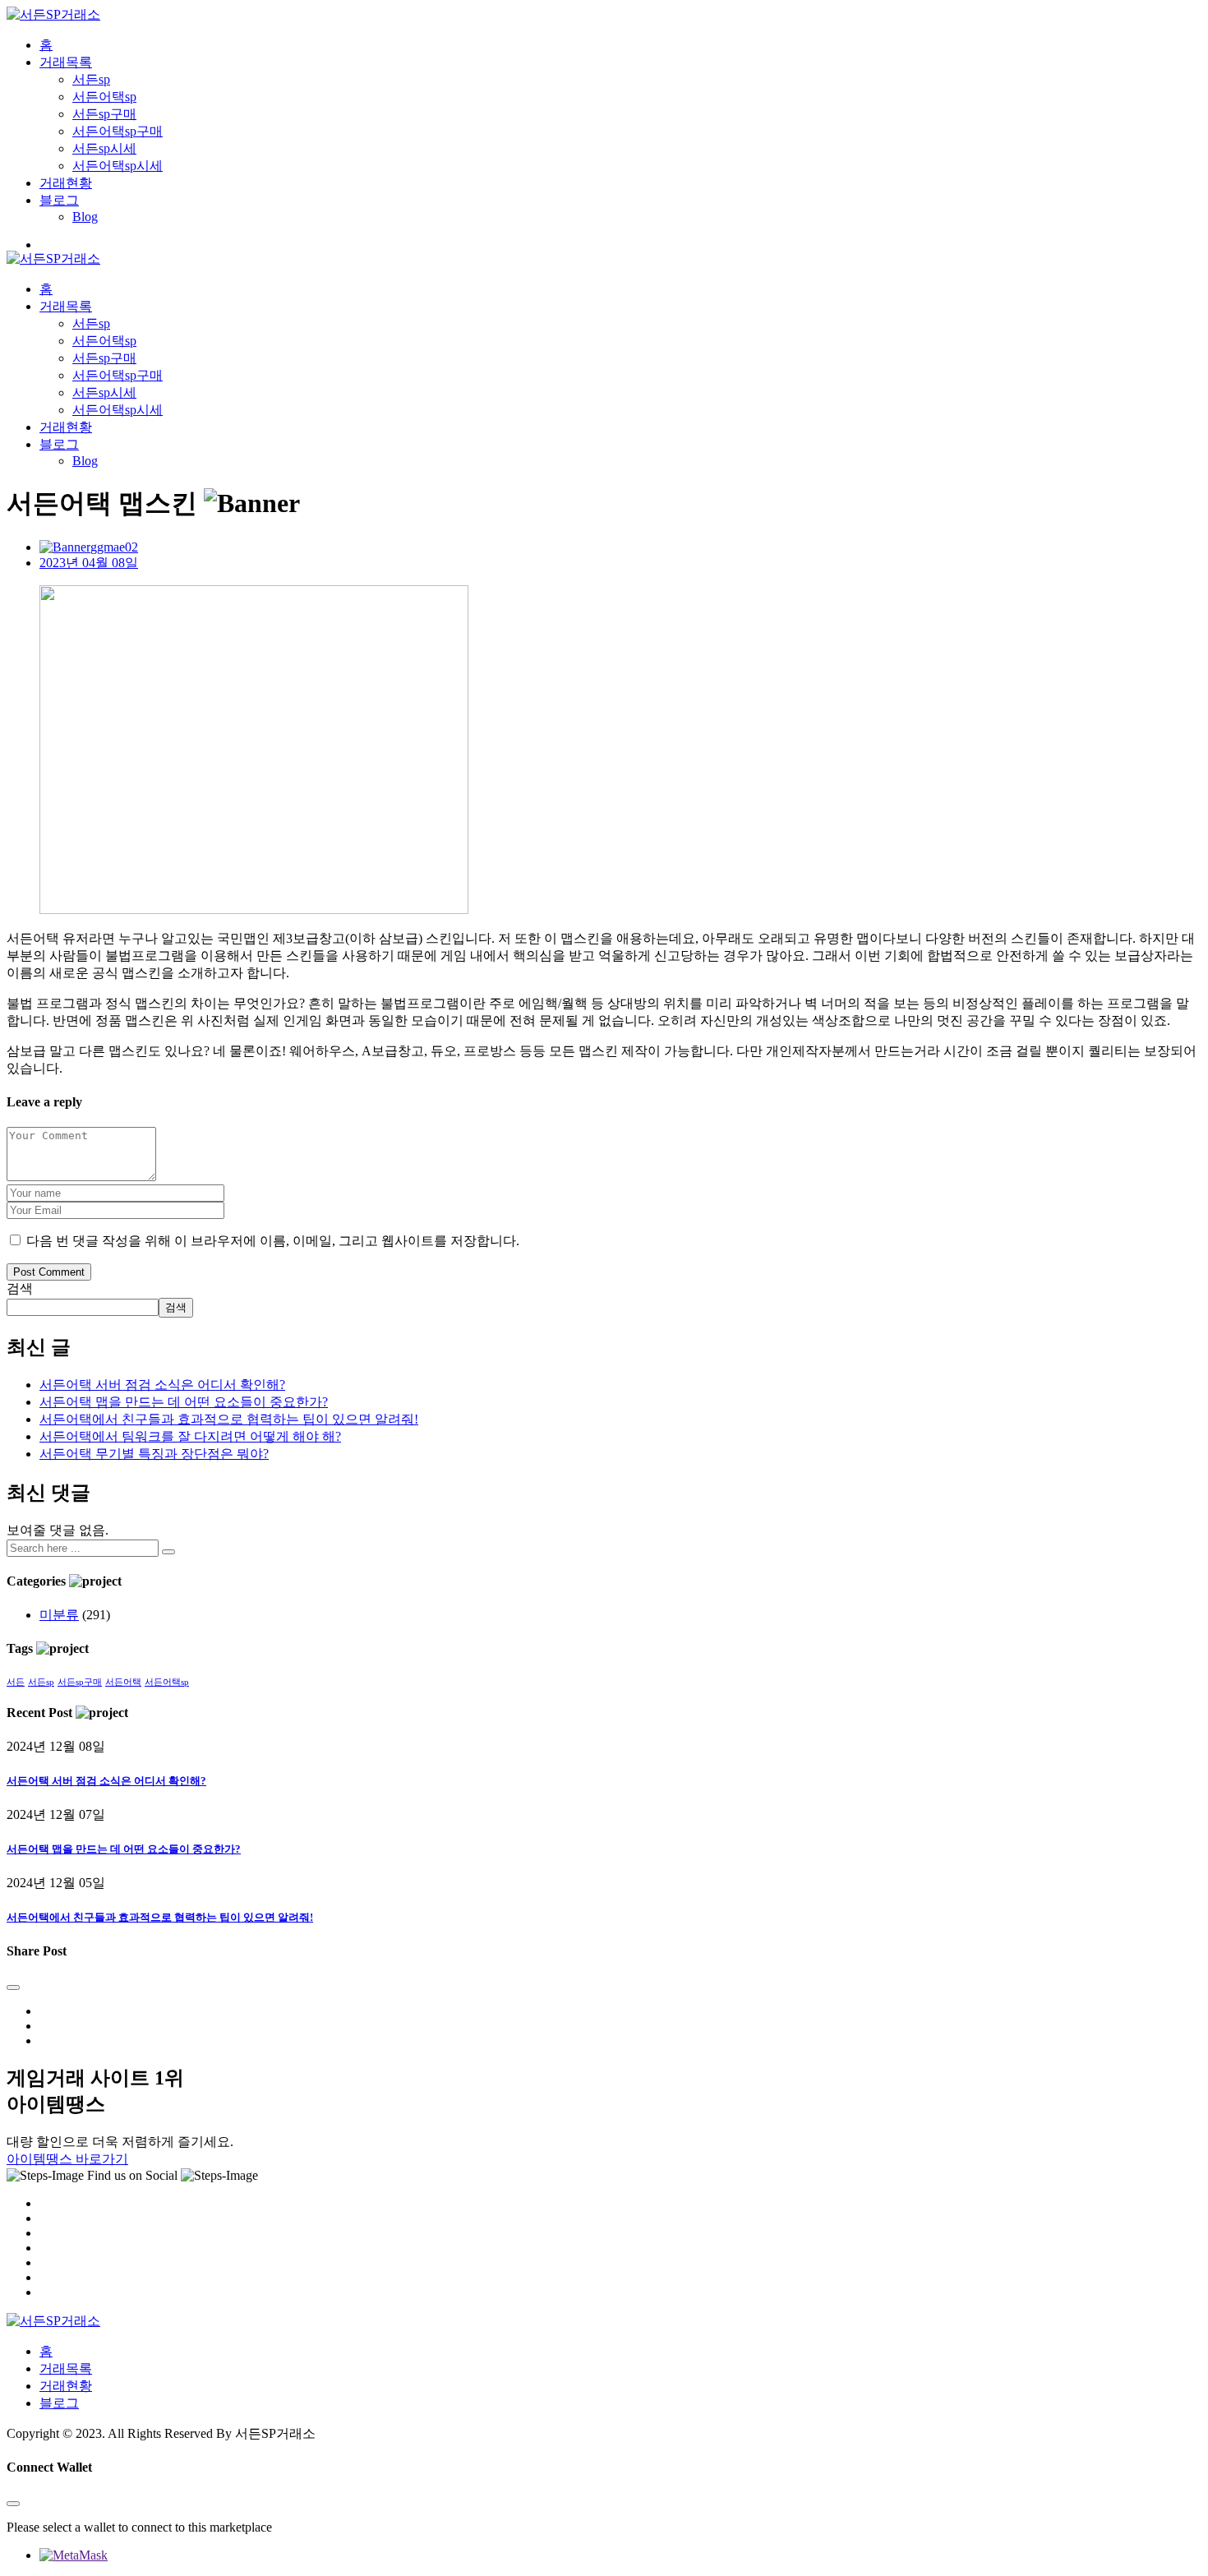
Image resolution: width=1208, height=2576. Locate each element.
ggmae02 (114, 547)
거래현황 (66, 183)
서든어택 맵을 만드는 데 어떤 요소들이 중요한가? (184, 1402)
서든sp (91, 79)
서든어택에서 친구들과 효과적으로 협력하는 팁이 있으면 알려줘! (229, 1419)
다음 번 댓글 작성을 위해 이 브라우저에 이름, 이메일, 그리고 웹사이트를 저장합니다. (273, 1241)
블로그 (59, 200)
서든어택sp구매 (118, 131)
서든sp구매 (104, 114)
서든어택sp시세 (118, 166)
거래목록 (66, 62)
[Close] (13, 1987)
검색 (20, 1288)
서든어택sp (104, 97)
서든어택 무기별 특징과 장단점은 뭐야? (154, 1454)
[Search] (168, 1552)
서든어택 (123, 1682)
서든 (16, 1682)
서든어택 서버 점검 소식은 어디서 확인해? (162, 1385)
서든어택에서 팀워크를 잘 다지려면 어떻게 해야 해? (190, 1436)
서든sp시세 (104, 148)
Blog (85, 217)
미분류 (59, 1615)
